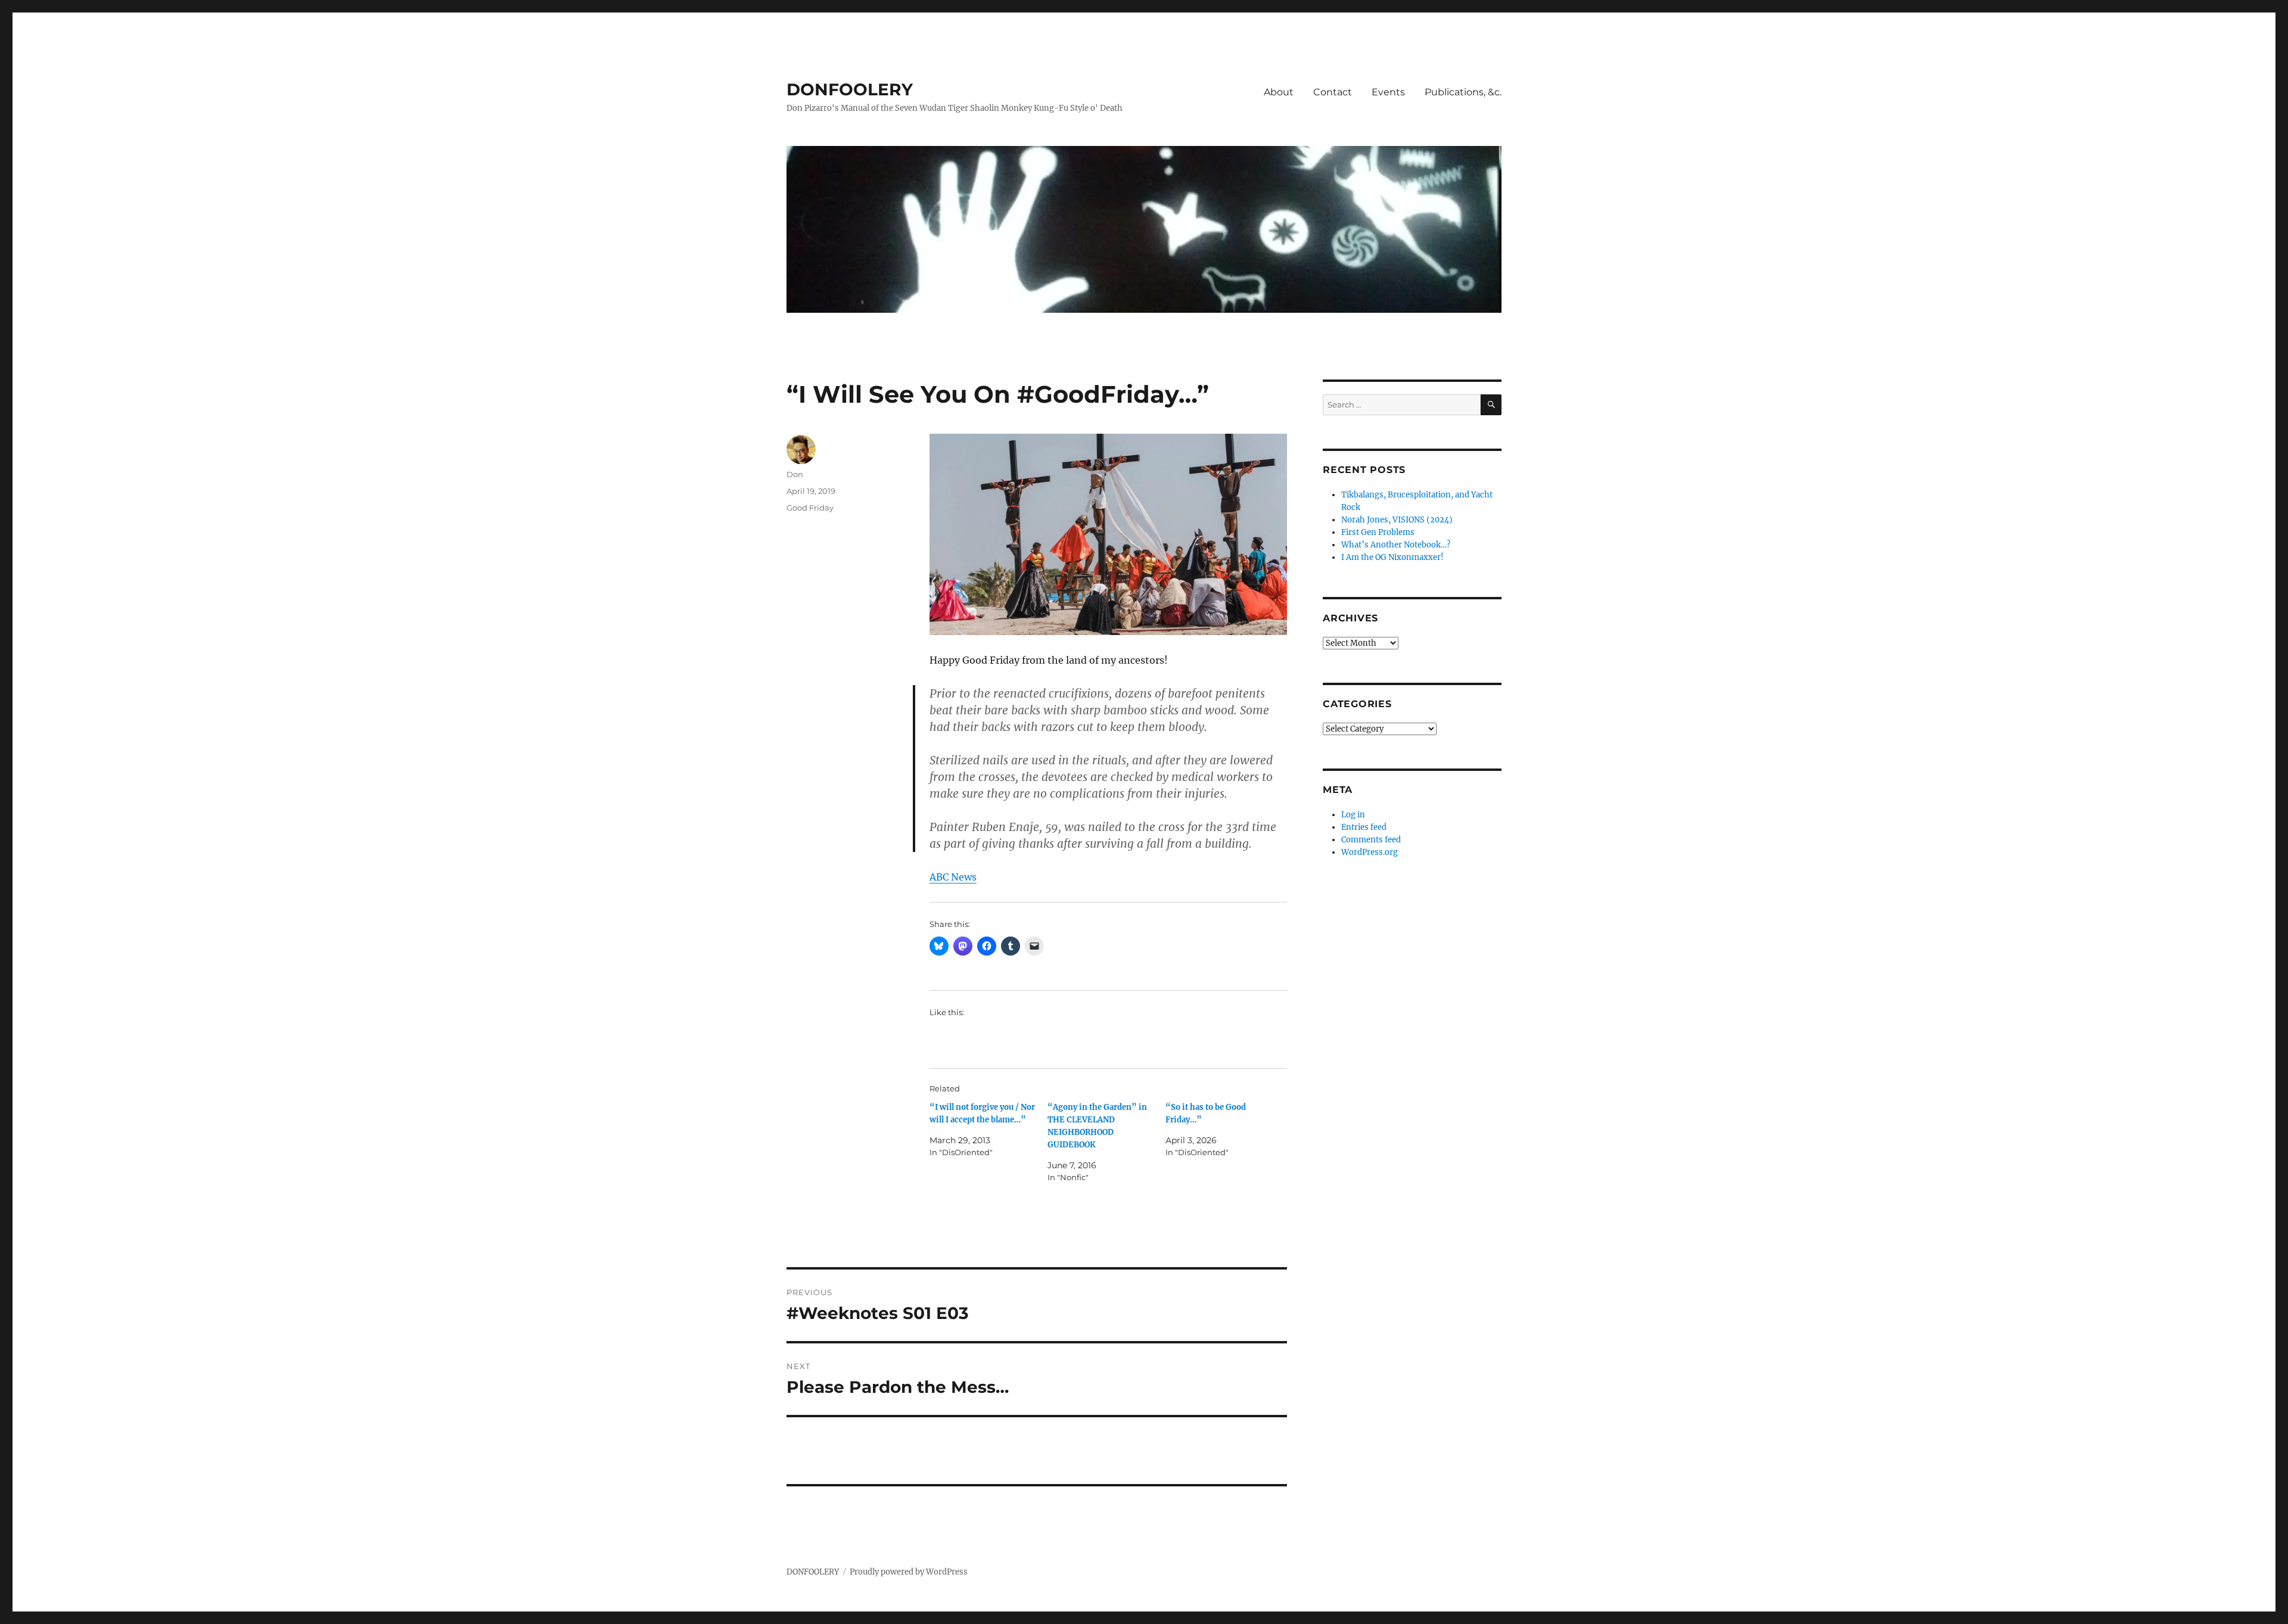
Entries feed (1364, 827)
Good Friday (810, 508)
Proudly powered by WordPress (909, 1572)
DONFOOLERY (850, 89)
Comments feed (1371, 840)
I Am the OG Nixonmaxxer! (1392, 557)
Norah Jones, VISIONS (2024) (1397, 520)
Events (1388, 92)
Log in (1353, 815)
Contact (1333, 92)
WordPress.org (1370, 852)
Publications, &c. (1463, 92)
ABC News (953, 877)
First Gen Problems (1378, 532)
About (1279, 92)
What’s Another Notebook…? (1396, 545)
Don (795, 474)
